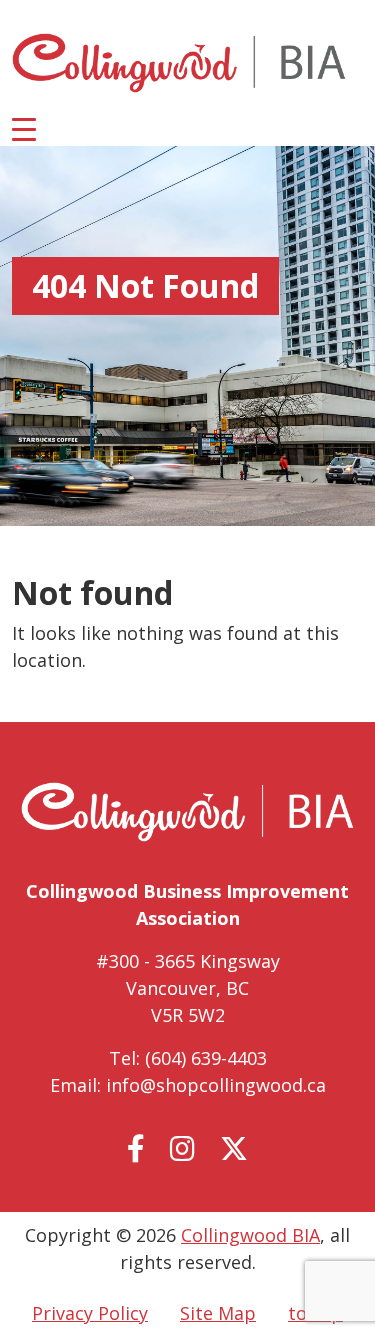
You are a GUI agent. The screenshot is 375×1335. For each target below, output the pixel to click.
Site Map (218, 1313)
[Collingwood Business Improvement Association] (179, 63)
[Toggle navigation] (24, 128)
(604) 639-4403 (206, 1058)
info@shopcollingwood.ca (216, 1085)
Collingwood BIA (250, 1235)
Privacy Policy (90, 1313)
